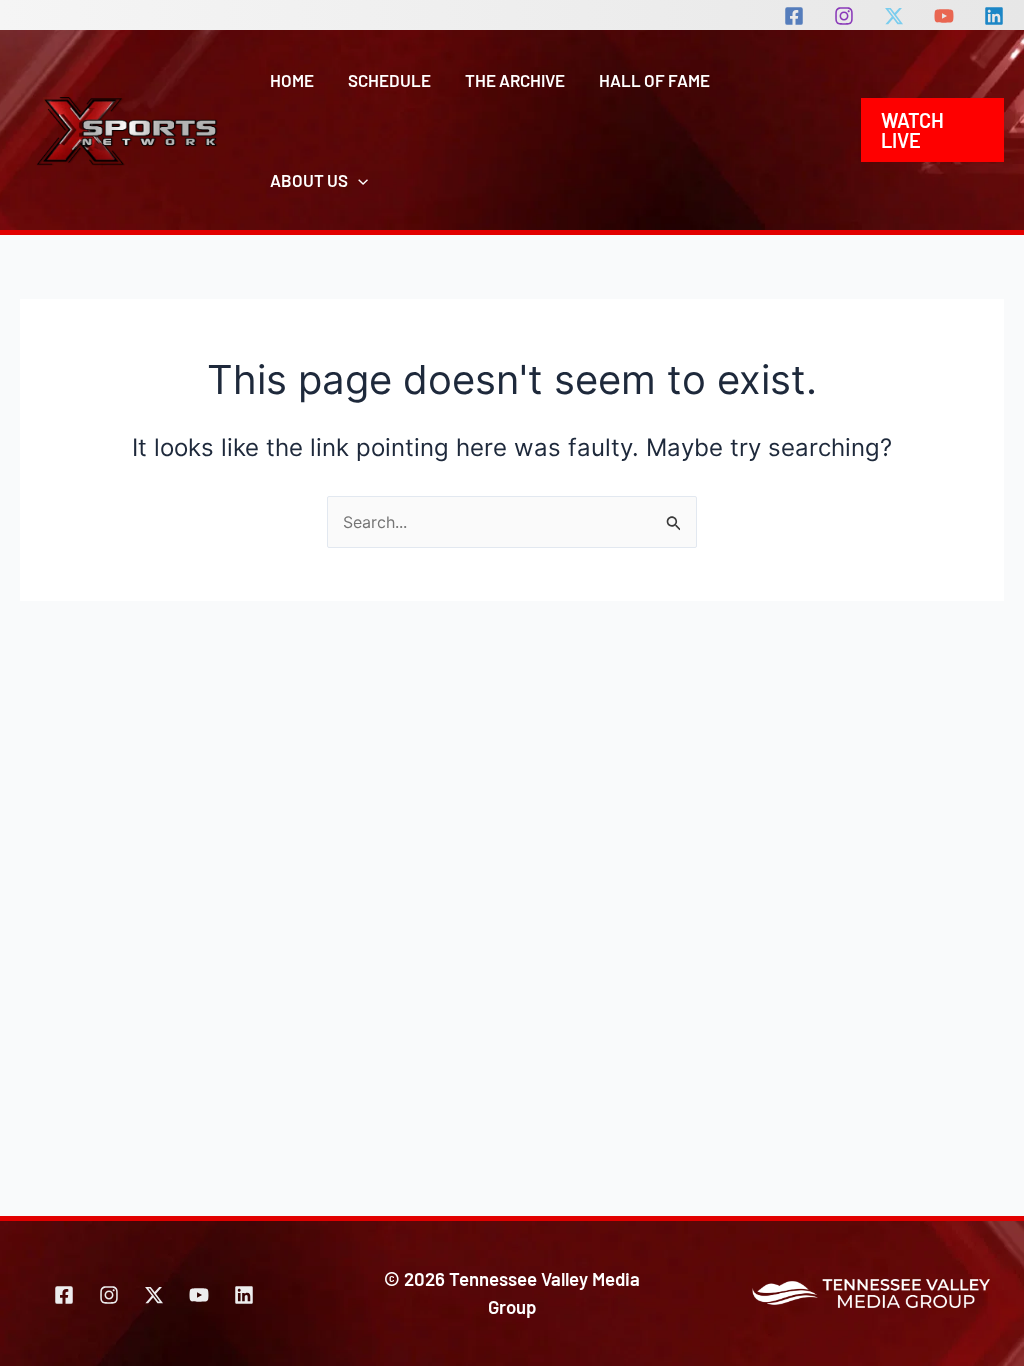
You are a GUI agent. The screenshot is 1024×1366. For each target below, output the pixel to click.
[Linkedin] (994, 16)
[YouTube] (944, 16)
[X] (894, 16)
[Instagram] (844, 16)
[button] (358, 180)
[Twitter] (154, 1295)
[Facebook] (794, 16)
